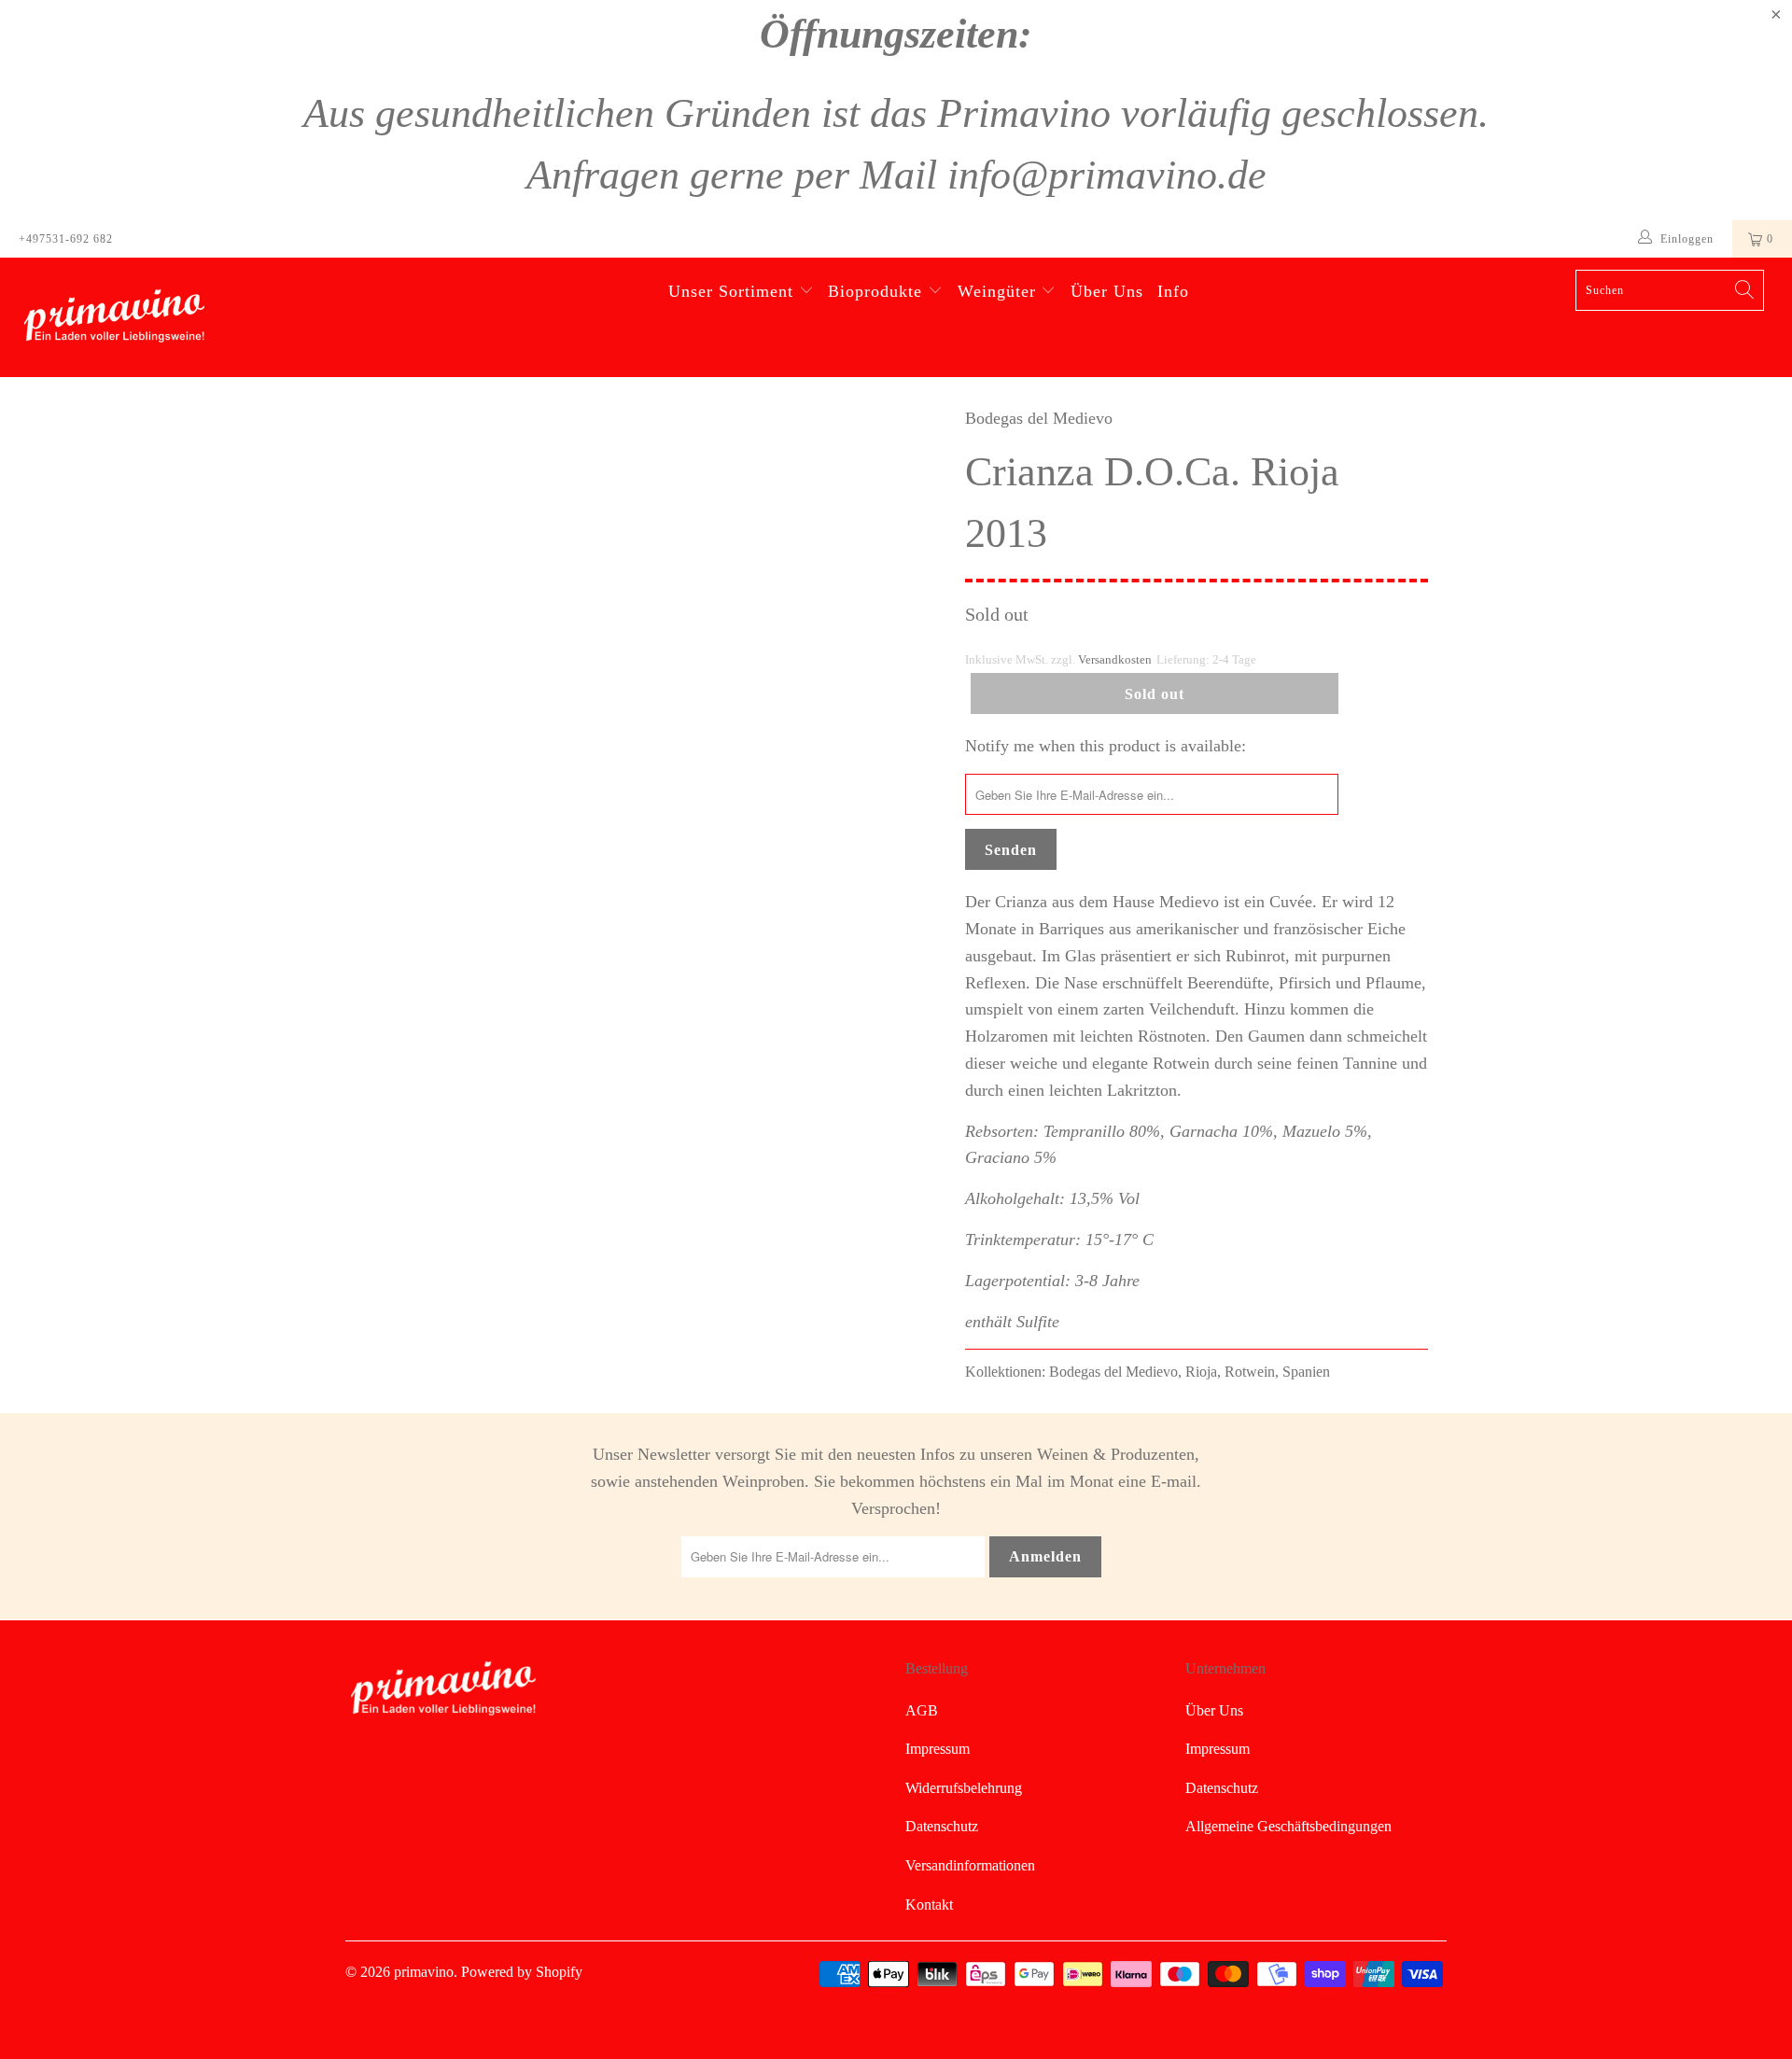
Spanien (1306, 1372)
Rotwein (1250, 1372)
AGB (922, 1710)
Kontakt (929, 1905)
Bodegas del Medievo (1039, 418)
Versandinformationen (970, 1865)
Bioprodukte (875, 291)
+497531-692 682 (66, 239)
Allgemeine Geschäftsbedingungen (1288, 1826)
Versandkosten (1115, 660)
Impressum (938, 1749)
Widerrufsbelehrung (964, 1788)
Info (1173, 291)
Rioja (1201, 1372)
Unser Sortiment (731, 291)
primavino (424, 1972)
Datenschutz (942, 1826)
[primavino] (153, 317)
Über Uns (1107, 291)
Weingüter (997, 291)
